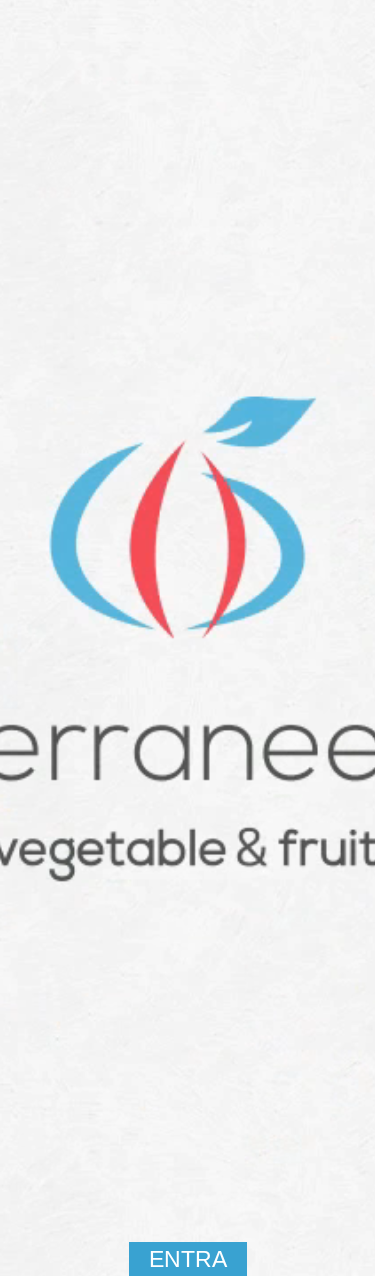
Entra (188, 1259)
